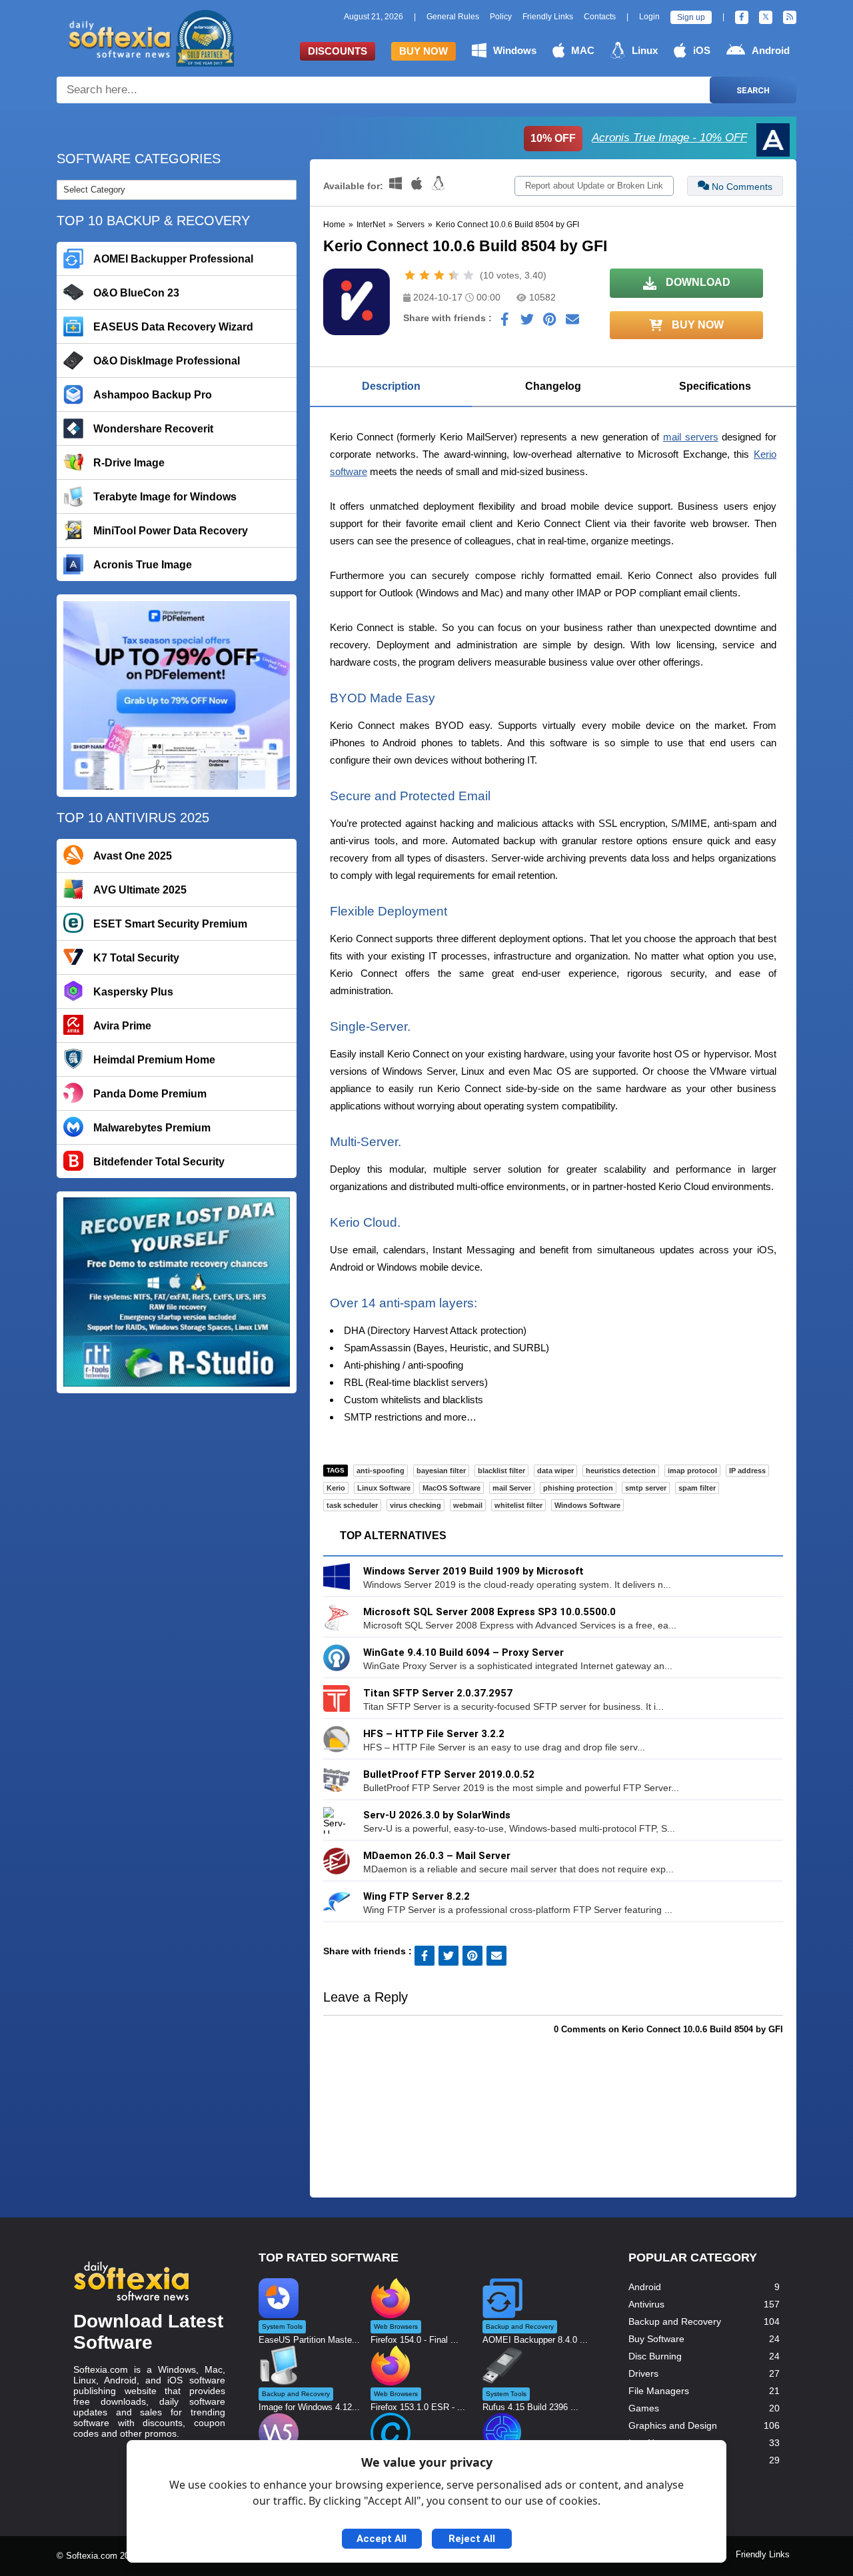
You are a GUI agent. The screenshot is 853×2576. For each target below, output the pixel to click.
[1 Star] (410, 275)
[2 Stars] (425, 275)
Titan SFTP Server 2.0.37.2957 (438, 1693)
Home (334, 225)
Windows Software (587, 1505)
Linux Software (384, 1488)
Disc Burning (655, 2356)
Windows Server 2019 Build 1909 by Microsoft (473, 1571)
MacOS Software (451, 1488)
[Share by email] (572, 322)
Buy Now (424, 51)
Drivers (643, 2373)
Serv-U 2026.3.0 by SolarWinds (437, 1815)
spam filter (697, 1488)
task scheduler (352, 1505)
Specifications (715, 386)
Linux (645, 50)
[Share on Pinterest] (550, 322)
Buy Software (656, 2339)
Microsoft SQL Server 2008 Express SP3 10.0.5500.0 (489, 1612)
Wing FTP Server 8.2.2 (417, 1896)
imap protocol (692, 1471)
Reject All (472, 2539)
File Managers (659, 2391)
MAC (583, 50)
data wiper (555, 1471)
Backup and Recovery (675, 2321)
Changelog (553, 386)
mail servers (691, 437)
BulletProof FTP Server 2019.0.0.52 (449, 1774)
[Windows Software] (397, 186)
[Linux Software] (438, 186)
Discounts (338, 51)
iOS (702, 50)
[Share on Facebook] (504, 322)
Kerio (336, 1488)
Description (391, 386)
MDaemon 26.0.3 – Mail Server (437, 1856)
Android (771, 50)
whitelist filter (518, 1505)
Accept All (382, 2539)
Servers (411, 225)
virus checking (416, 1505)
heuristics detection (621, 1471)
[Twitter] (766, 17)
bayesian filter (441, 1471)
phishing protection (578, 1488)
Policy (501, 17)
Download (697, 282)
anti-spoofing (381, 1471)
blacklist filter (501, 1471)
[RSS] (790, 17)
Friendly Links (548, 17)
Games (644, 2408)
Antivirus (646, 2304)
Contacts (600, 17)
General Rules (453, 17)
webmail (468, 1505)
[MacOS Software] (418, 186)
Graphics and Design (673, 2425)
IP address (747, 1471)
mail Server (512, 1488)
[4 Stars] (454, 275)
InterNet (371, 225)
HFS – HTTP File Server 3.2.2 (434, 1734)
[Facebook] (742, 17)
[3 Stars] (439, 275)
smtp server (646, 1488)
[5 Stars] (468, 275)
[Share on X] (527, 322)
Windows (515, 50)
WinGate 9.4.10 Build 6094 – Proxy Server (463, 1652)
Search (753, 90)
